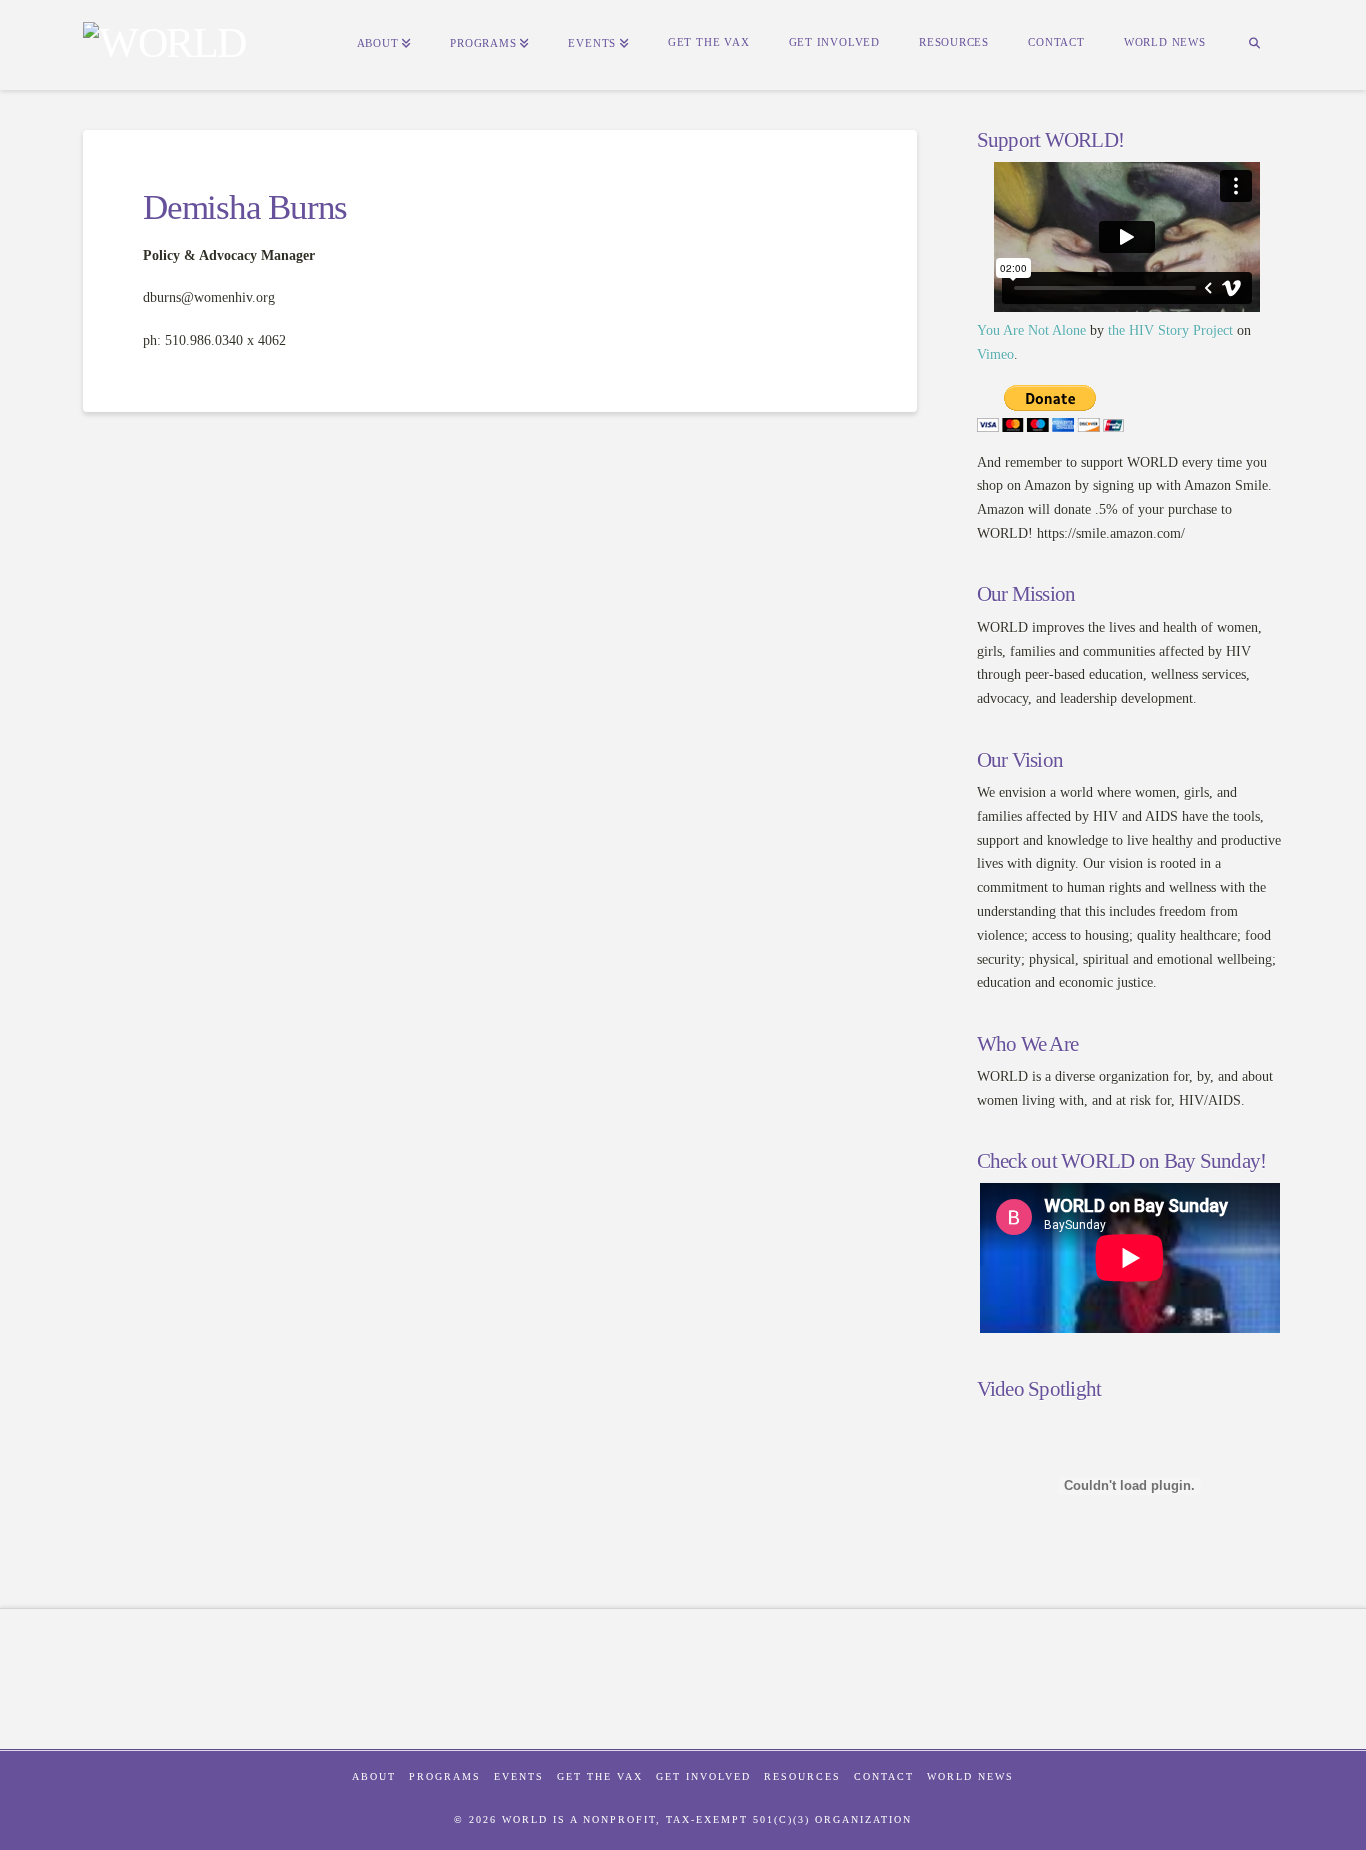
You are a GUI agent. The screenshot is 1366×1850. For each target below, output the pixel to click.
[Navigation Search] (1254, 45)
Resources (802, 1776)
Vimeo (995, 354)
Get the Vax (600, 1776)
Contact (884, 1776)
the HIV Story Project (1170, 330)
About (374, 1776)
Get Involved (703, 1776)
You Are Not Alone (1031, 330)
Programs (445, 1776)
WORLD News (970, 1776)
